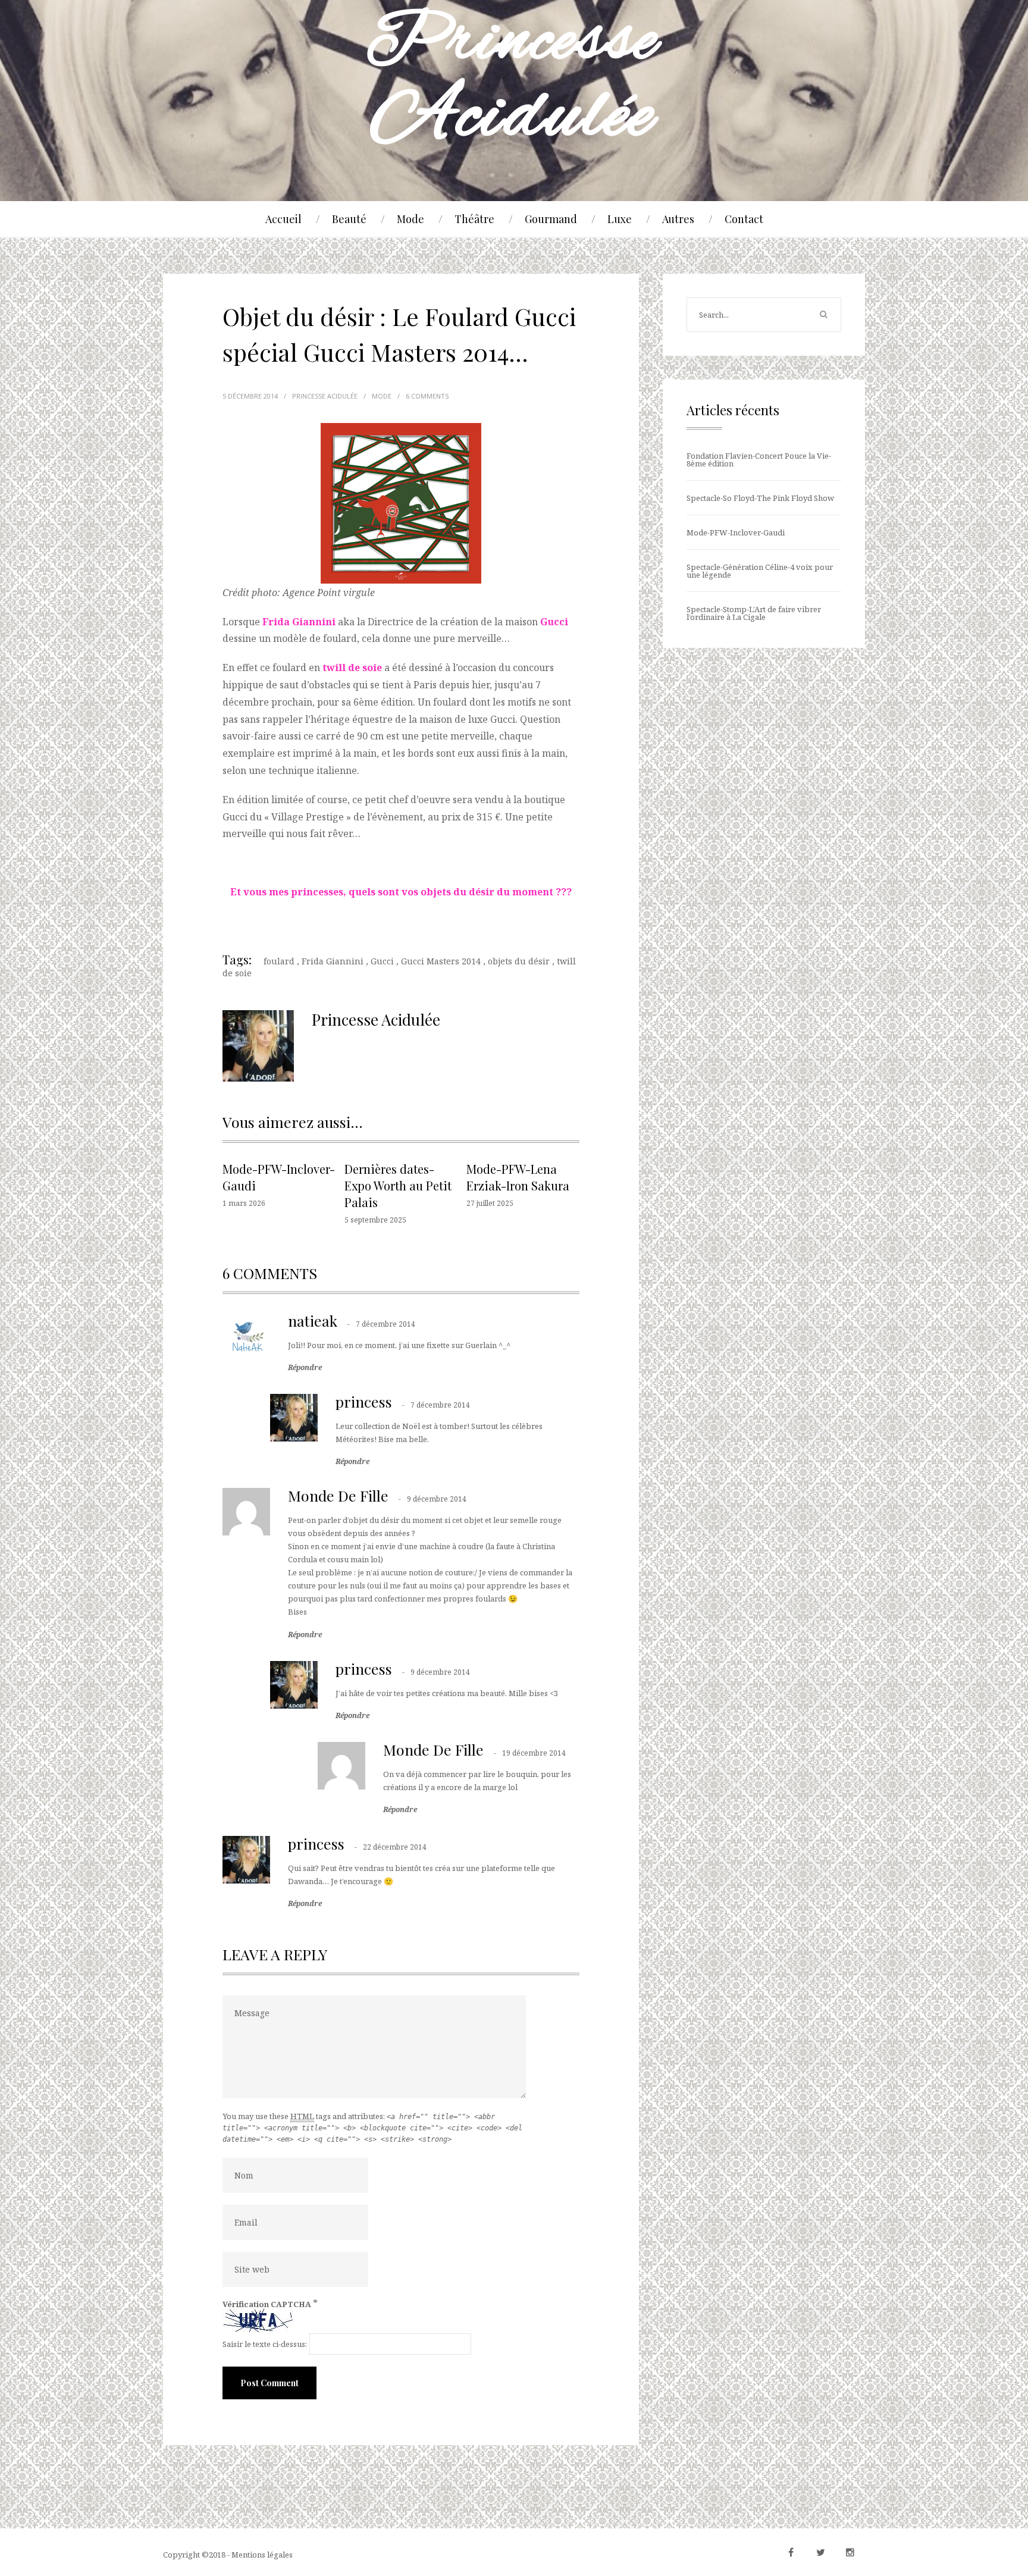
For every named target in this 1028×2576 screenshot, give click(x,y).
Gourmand (551, 219)
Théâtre (474, 219)
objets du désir (519, 961)
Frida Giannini (333, 961)
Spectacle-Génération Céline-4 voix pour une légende (760, 571)
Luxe (620, 219)
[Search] (823, 315)
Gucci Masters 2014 (441, 961)
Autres (678, 219)
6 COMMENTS (427, 396)
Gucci (382, 961)
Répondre (305, 1368)
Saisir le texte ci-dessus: (265, 2344)
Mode (410, 219)
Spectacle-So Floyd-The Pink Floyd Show (760, 498)
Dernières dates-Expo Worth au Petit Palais (398, 1185)
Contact (744, 219)
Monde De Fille (338, 1495)
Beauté (349, 219)
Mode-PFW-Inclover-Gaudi (736, 532)
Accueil (283, 219)
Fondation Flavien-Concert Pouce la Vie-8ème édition (759, 460)
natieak (313, 1320)
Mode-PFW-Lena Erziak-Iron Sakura (518, 1177)
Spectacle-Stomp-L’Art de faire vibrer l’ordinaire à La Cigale (754, 613)
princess (364, 1401)
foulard (279, 961)
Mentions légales (262, 2555)
